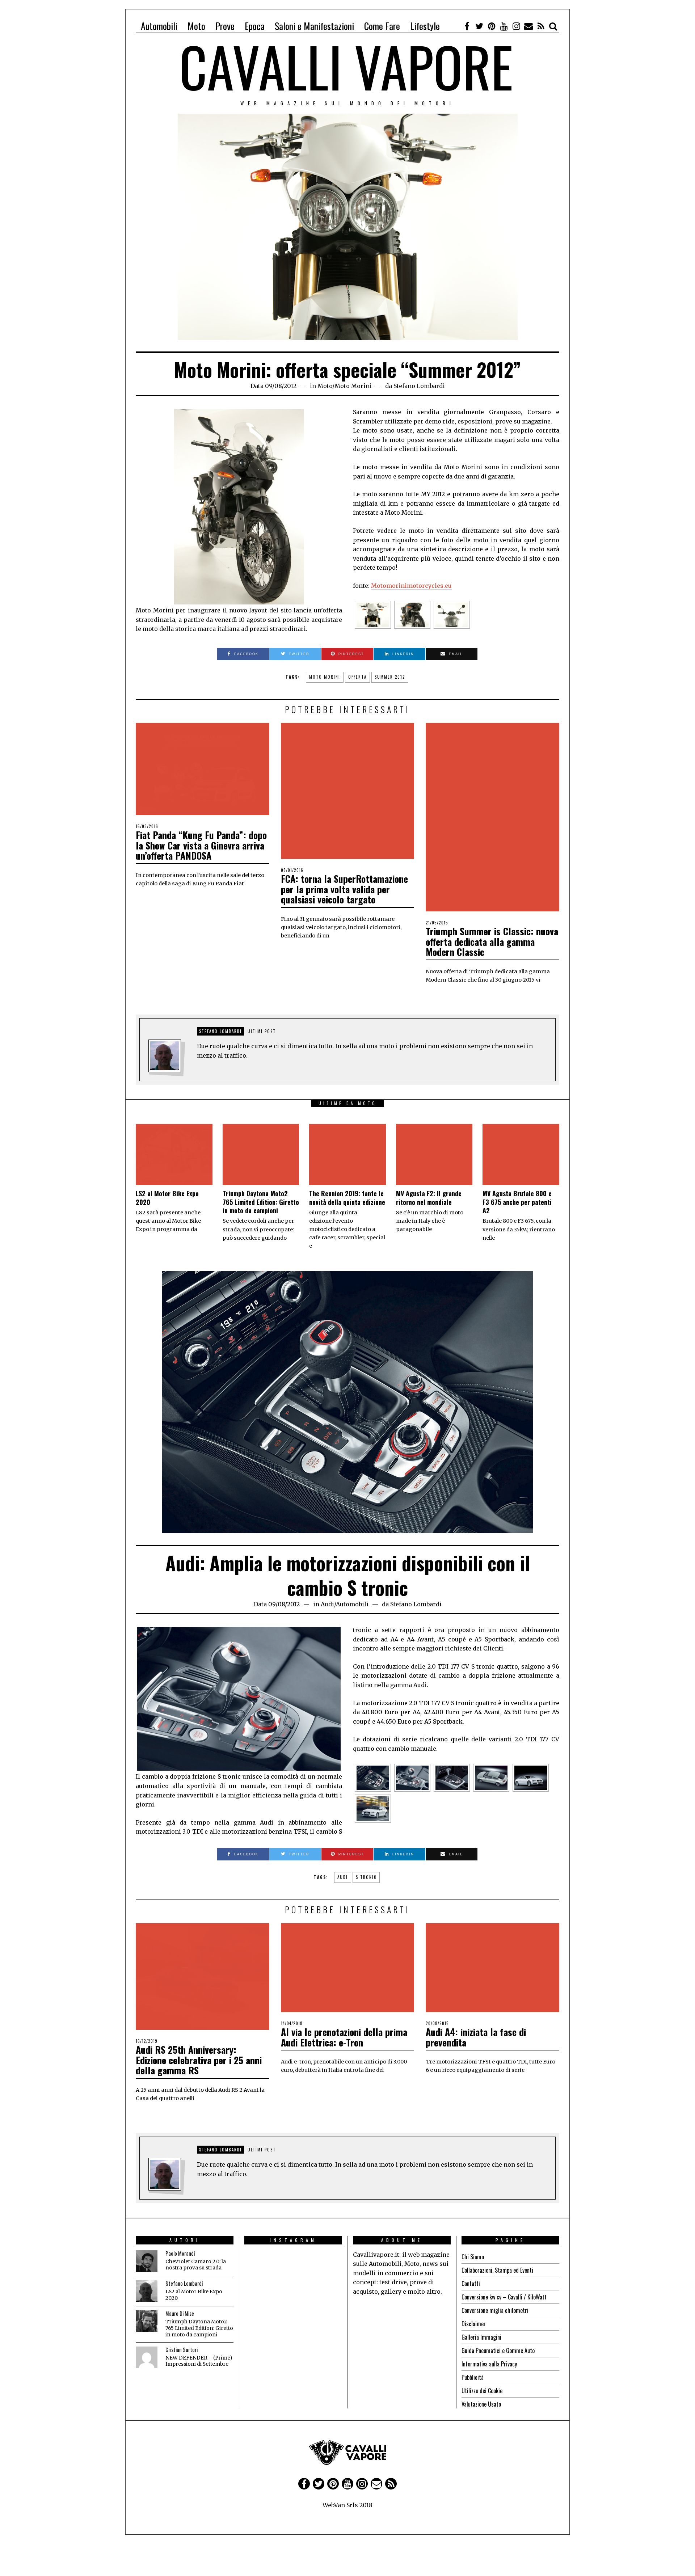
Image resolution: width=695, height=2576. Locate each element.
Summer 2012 (390, 677)
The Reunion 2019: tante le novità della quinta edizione (347, 1198)
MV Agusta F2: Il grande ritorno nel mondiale (429, 1198)
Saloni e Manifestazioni (314, 26)
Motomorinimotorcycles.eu (411, 586)
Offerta (357, 677)
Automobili (159, 26)
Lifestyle (425, 26)
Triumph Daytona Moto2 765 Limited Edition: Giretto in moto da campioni (261, 1202)
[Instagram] (516, 26)
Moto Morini (353, 386)
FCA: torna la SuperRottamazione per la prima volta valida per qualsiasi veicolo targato (344, 889)
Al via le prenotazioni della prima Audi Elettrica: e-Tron (344, 2037)
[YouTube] (504, 26)
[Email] (528, 26)
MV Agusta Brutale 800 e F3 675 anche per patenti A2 (517, 1202)
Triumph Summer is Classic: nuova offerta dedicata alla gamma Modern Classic (492, 941)
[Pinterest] (492, 26)
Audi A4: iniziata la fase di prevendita (476, 2037)
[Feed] (541, 26)
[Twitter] (479, 26)
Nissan (362, 2511)
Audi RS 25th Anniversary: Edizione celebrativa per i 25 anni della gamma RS (199, 2060)
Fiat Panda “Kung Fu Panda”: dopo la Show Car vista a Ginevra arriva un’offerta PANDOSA (201, 845)
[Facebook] (467, 26)
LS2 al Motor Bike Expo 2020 (167, 1198)
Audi (327, 1604)
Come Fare (382, 26)
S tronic (366, 1877)
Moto (196, 26)
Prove (225, 26)
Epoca (255, 26)
